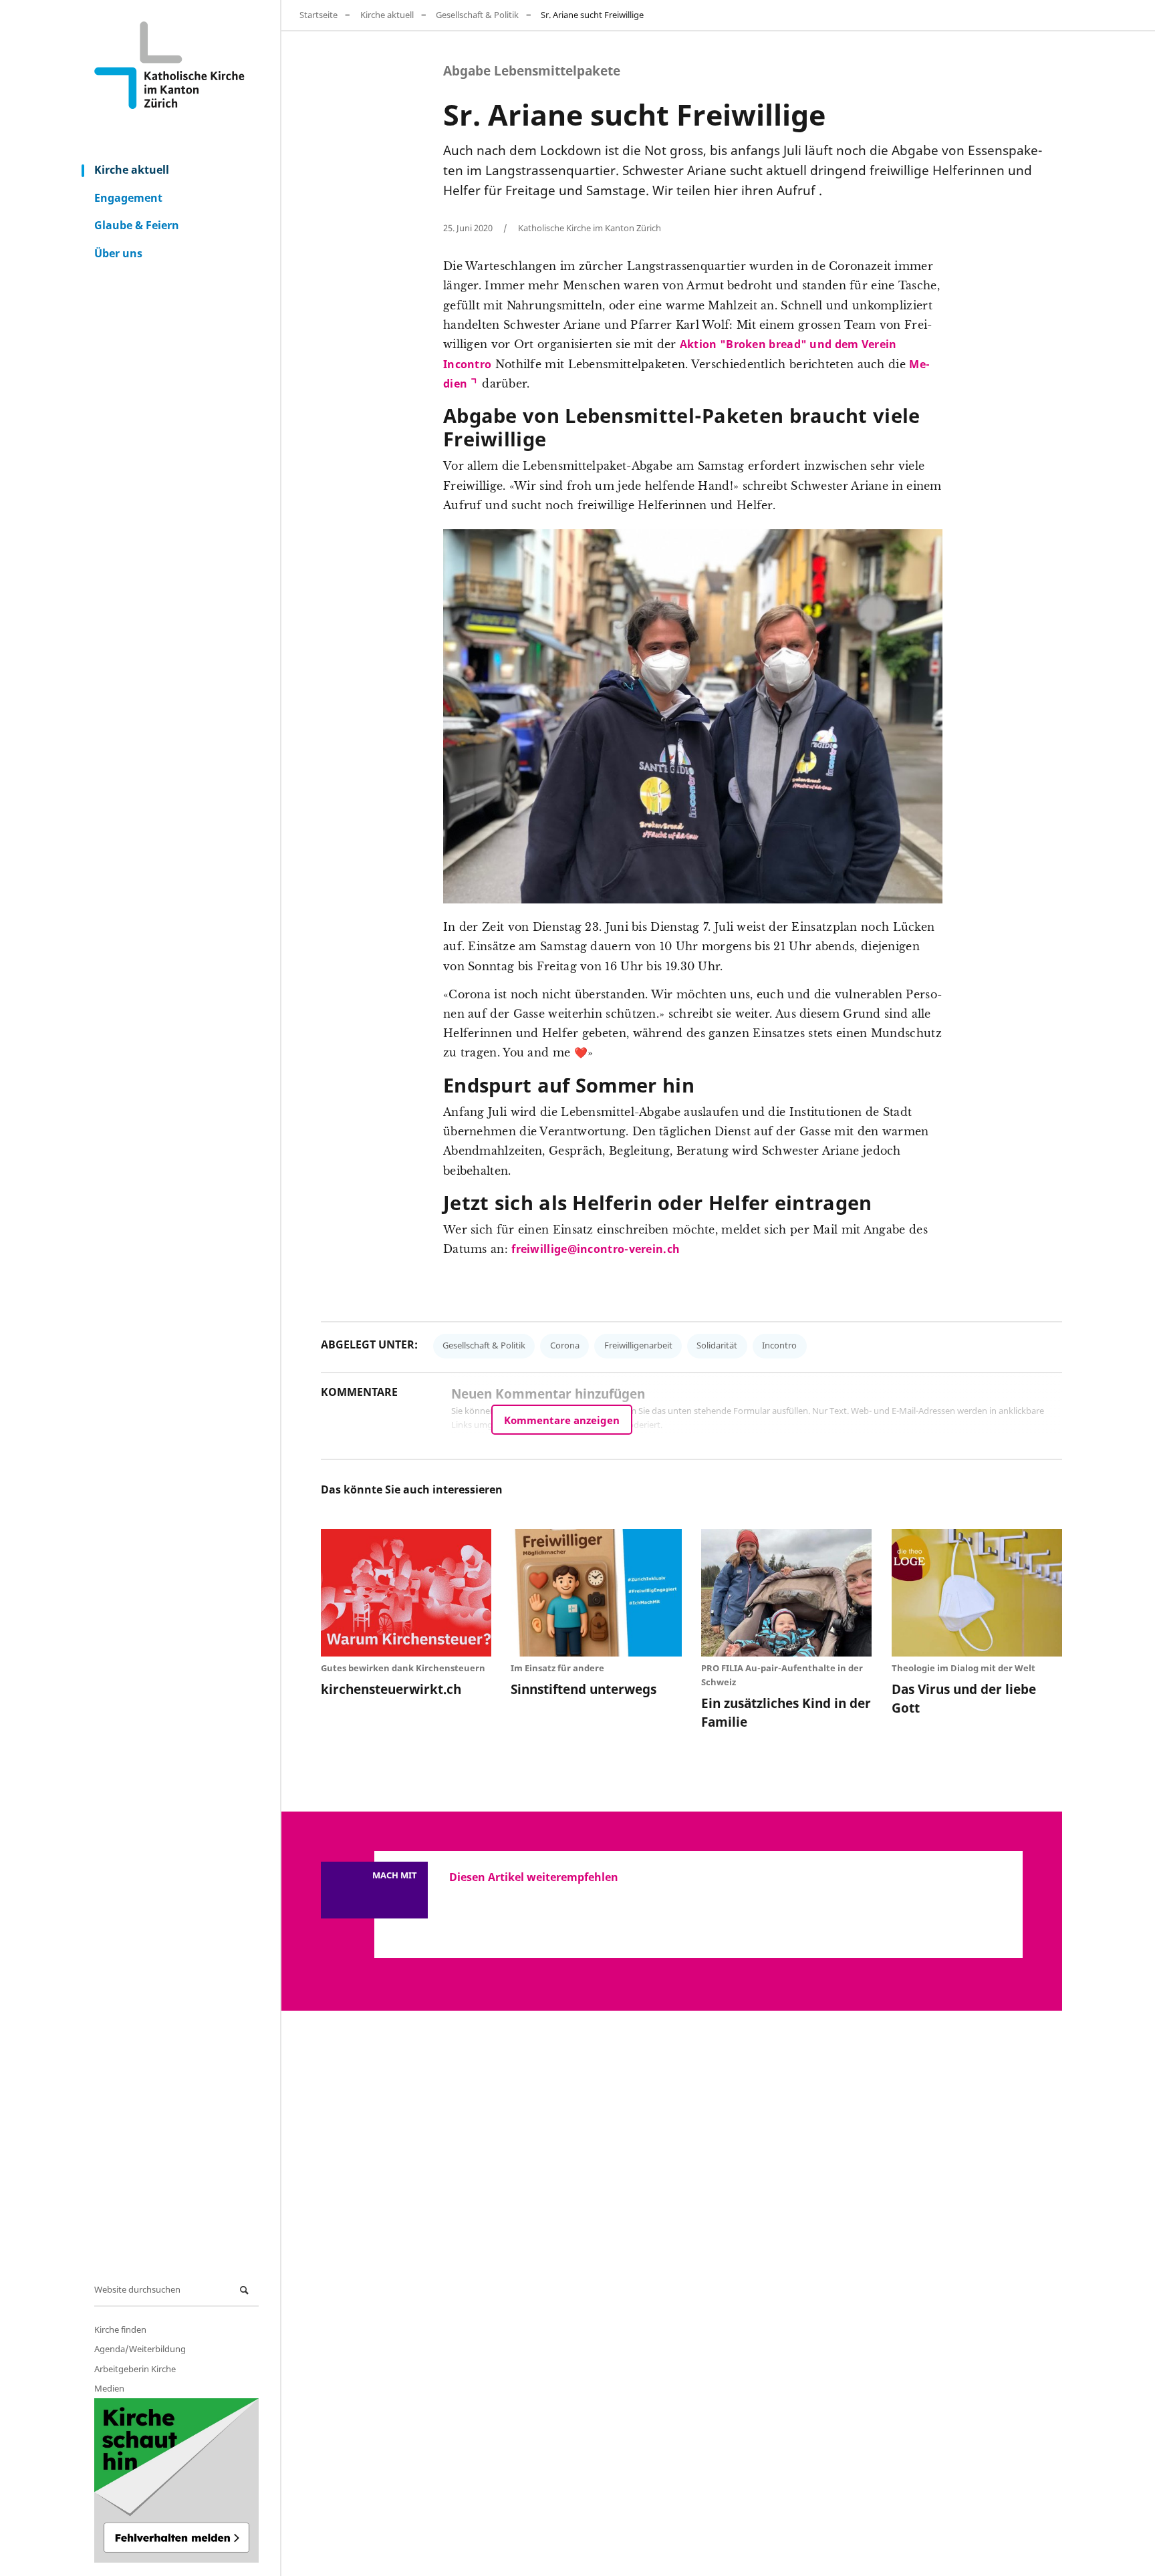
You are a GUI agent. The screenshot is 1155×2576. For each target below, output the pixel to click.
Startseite (318, 15)
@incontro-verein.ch (624, 1249)
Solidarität (717, 1345)
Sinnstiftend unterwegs (584, 1689)
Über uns (118, 253)
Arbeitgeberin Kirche (135, 2369)
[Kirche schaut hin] (176, 2480)
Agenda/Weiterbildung (140, 2349)
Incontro (779, 1345)
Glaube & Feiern (137, 225)
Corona (565, 1345)
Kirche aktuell (132, 170)
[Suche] (246, 2290)
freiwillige (539, 1249)
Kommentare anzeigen (562, 1420)
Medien (109, 2388)
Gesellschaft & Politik (477, 15)
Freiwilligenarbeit (638, 1345)
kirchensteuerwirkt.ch (391, 1689)
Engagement (128, 198)
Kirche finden (120, 2329)
